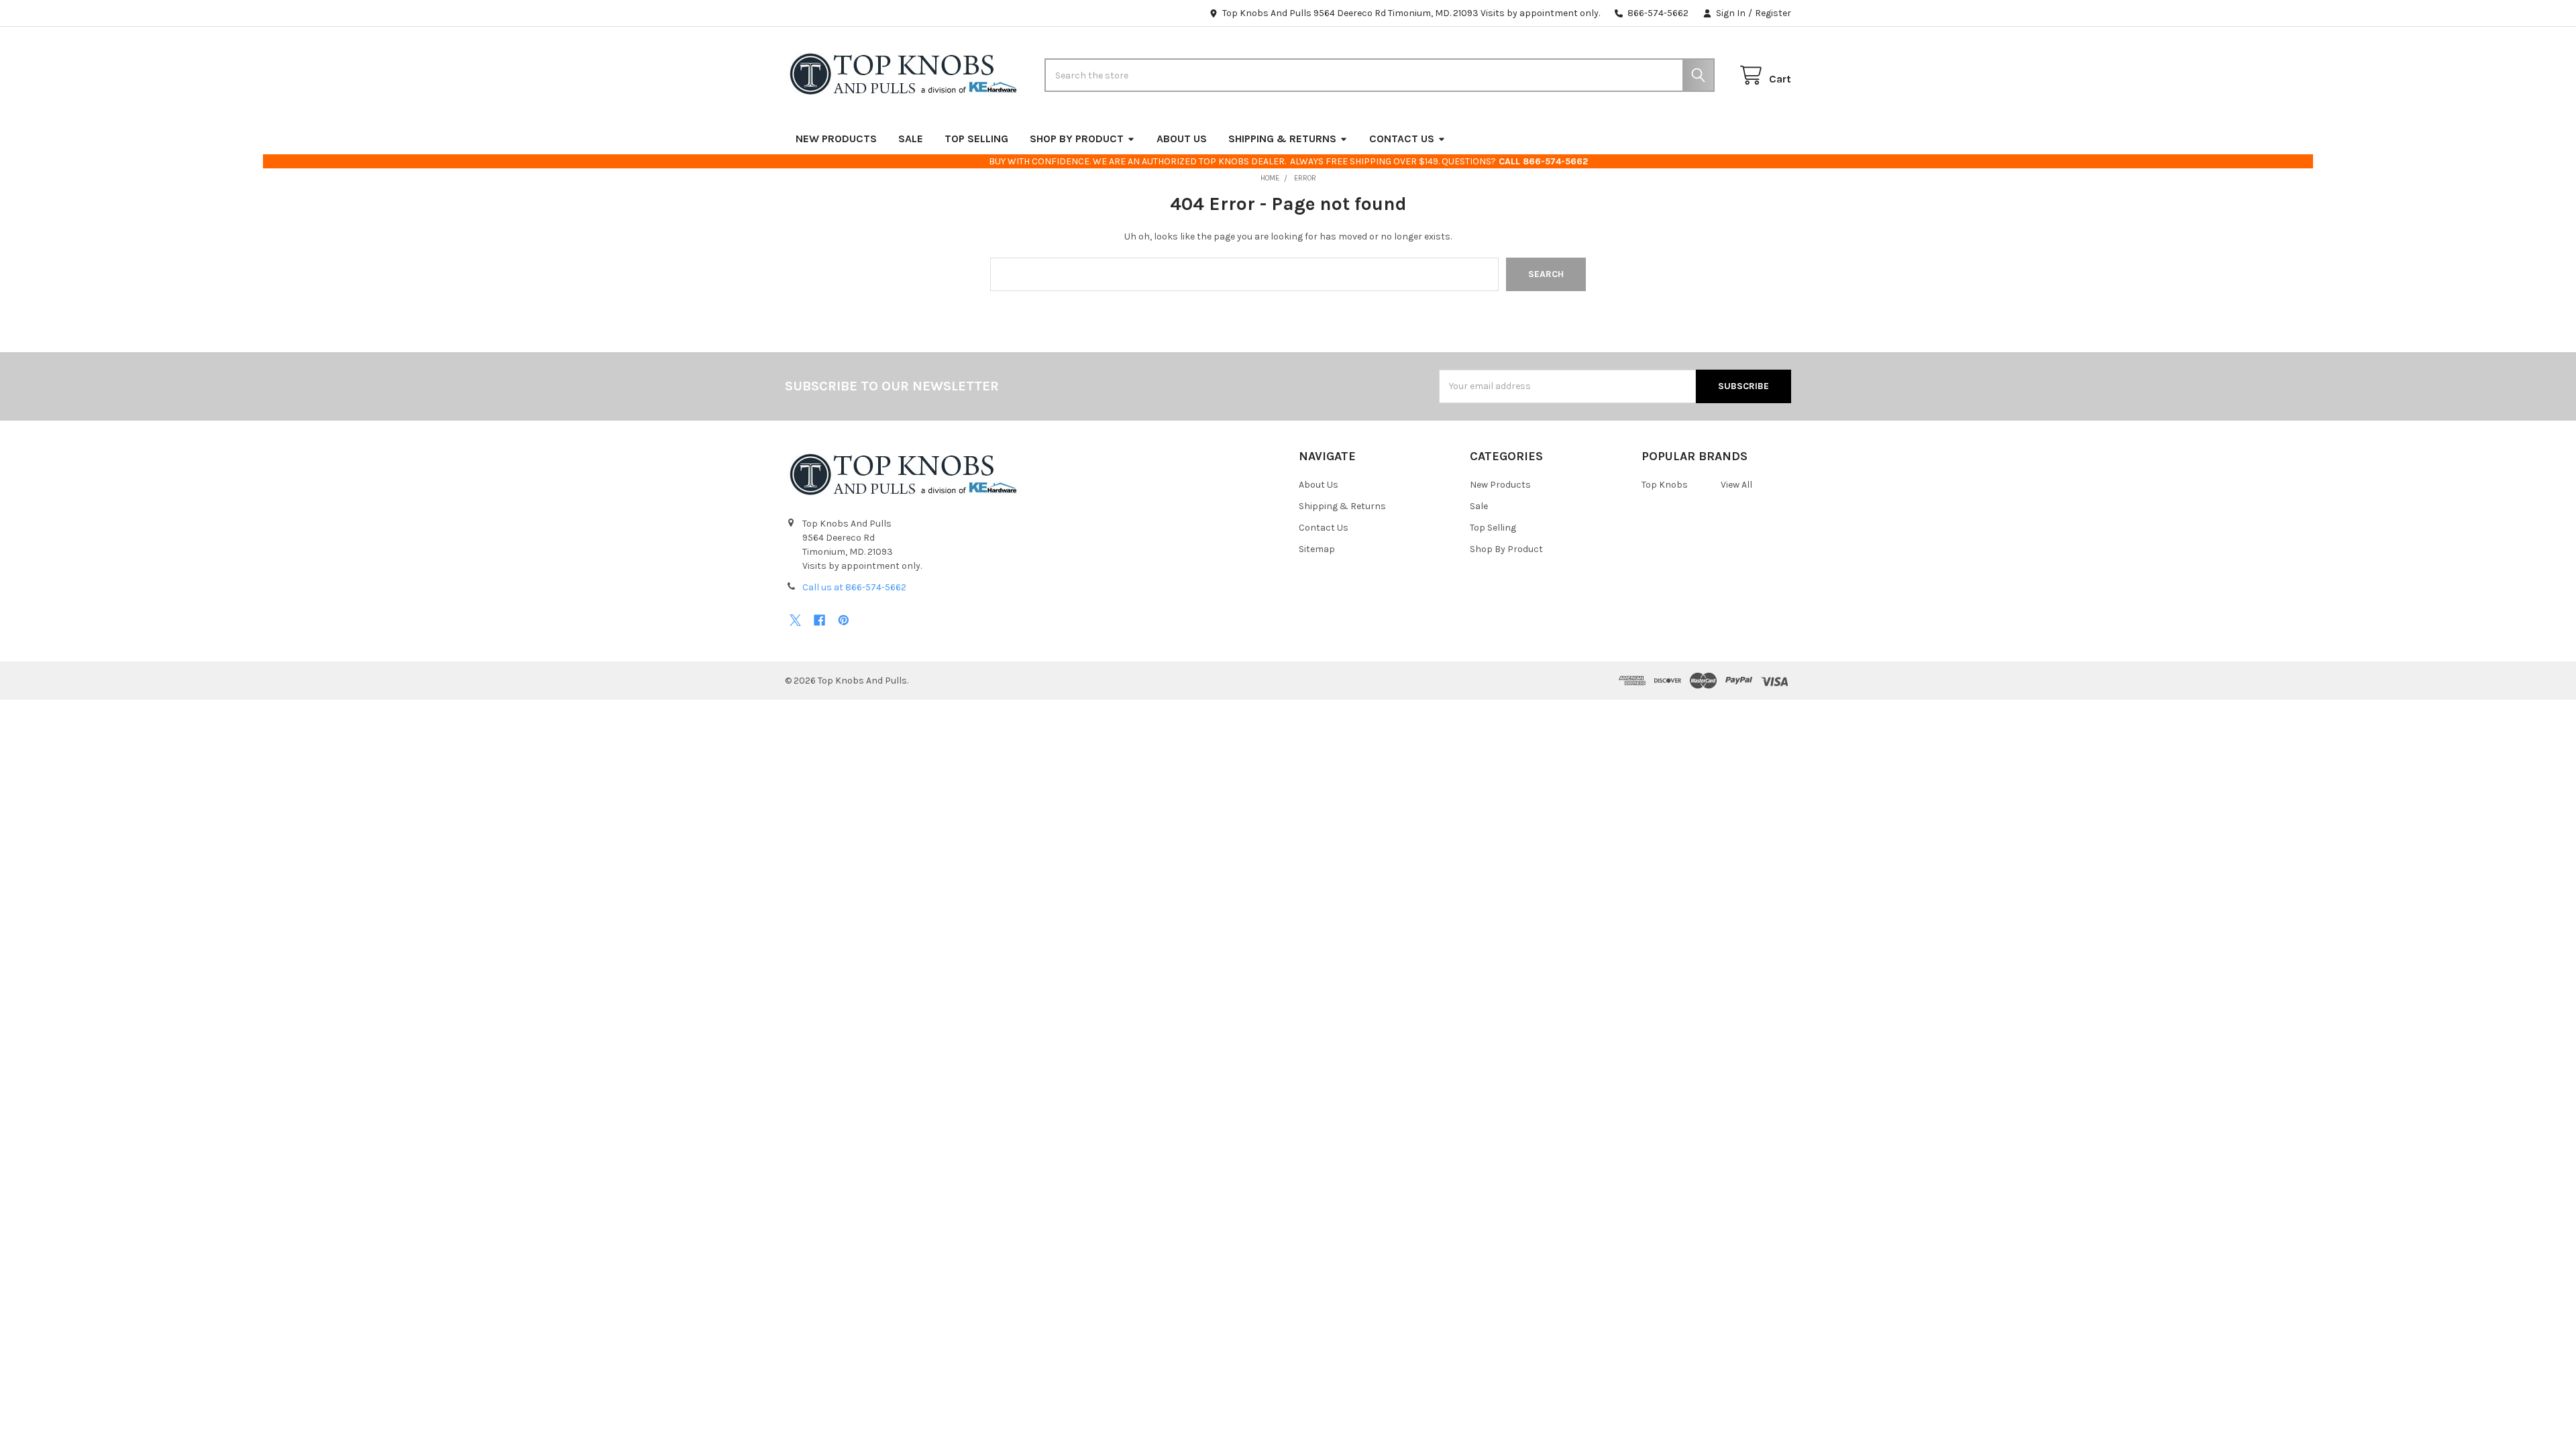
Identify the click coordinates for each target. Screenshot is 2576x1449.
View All (1736, 485)
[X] (795, 620)
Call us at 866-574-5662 (854, 587)
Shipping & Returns (1282, 139)
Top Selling (976, 139)
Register (1773, 13)
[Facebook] (819, 620)
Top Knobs (1665, 485)
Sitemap (1317, 549)
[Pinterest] (844, 620)
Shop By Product (1077, 139)
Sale (911, 139)
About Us (1182, 139)
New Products (836, 139)
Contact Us (1402, 139)
